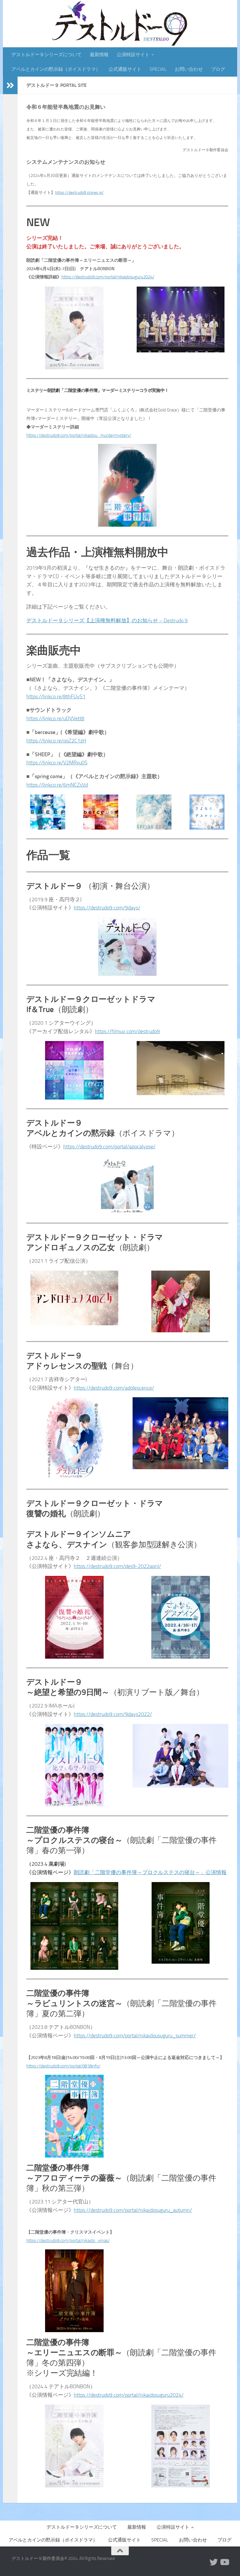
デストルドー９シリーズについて (47, 55)
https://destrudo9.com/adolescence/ (114, 1388)
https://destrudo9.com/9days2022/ (113, 1714)
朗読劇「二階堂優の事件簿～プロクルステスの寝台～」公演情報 (150, 1872)
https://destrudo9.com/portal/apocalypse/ (109, 1147)
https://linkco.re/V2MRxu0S (57, 763)
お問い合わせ (189, 69)
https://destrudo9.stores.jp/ (79, 193)
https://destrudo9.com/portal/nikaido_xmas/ (68, 2241)
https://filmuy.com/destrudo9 (127, 1031)
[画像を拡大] (96, 294)
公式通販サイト (125, 69)
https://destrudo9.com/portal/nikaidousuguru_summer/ (135, 2036)
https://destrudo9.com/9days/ (107, 908)
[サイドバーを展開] (10, 85)
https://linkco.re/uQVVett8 (55, 718)
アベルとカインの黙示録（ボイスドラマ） (56, 69)
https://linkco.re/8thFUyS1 (56, 697)
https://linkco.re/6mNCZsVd (57, 785)
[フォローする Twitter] (214, 2562)
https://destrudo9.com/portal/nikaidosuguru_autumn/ (133, 2210)
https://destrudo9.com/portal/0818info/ (63, 2066)
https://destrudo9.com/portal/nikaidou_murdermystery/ (79, 435)
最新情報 (99, 55)
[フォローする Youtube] (224, 2562)
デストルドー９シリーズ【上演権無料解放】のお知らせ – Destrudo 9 (107, 621)
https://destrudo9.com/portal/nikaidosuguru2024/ (108, 277)
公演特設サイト (133, 55)
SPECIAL (158, 69)
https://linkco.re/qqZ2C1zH (56, 741)
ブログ (218, 69)
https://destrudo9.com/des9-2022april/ (117, 1566)
